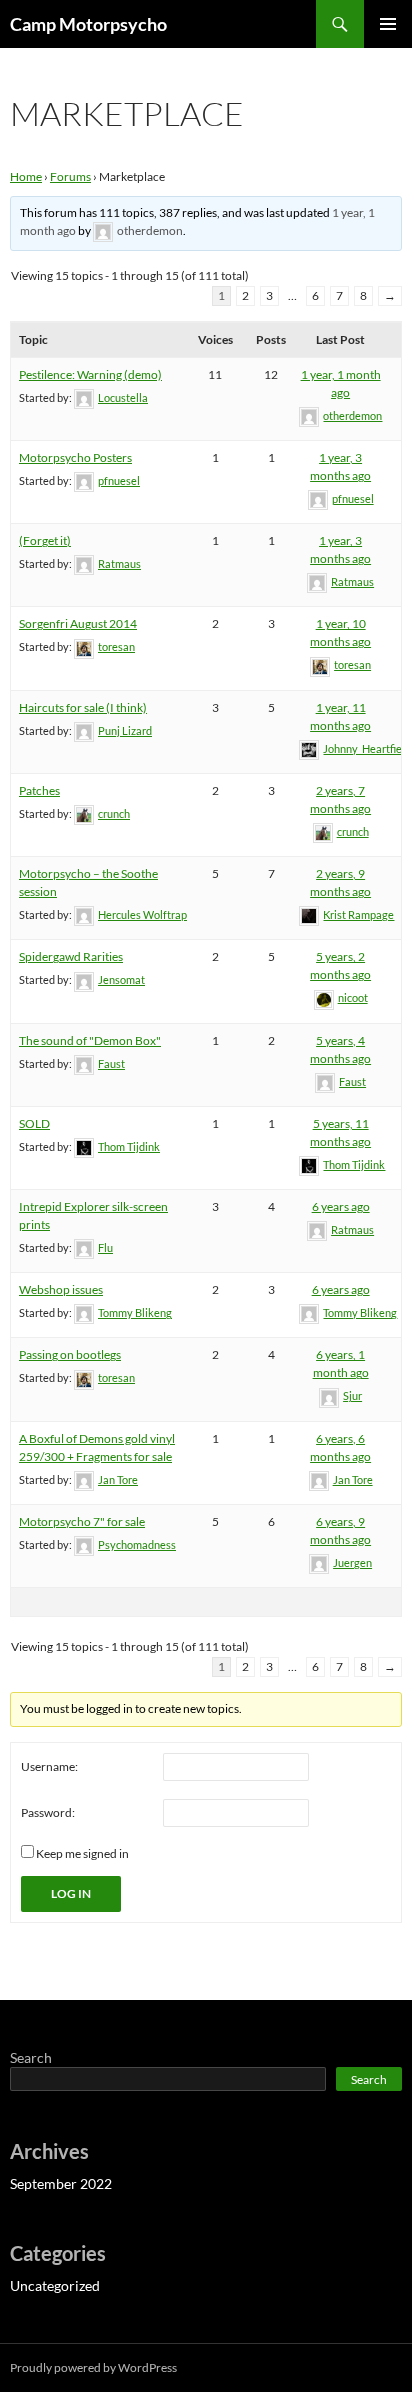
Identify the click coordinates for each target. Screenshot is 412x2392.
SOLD (34, 1123)
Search (31, 2057)
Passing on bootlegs (70, 1354)
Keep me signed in (82, 1853)
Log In (71, 1893)
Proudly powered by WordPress (93, 2367)
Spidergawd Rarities (71, 956)
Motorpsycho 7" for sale (82, 1521)
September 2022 (61, 2183)
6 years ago (341, 1206)
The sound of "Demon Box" (90, 1040)
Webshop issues (61, 1289)
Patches (39, 790)
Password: (48, 1812)
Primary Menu (388, 24)
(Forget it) (45, 540)
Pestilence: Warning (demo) (90, 374)
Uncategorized (55, 2285)
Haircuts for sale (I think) (83, 707)
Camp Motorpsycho (88, 24)
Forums (70, 176)
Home (26, 176)
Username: (49, 1766)
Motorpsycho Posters (75, 457)
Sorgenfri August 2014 (78, 623)
